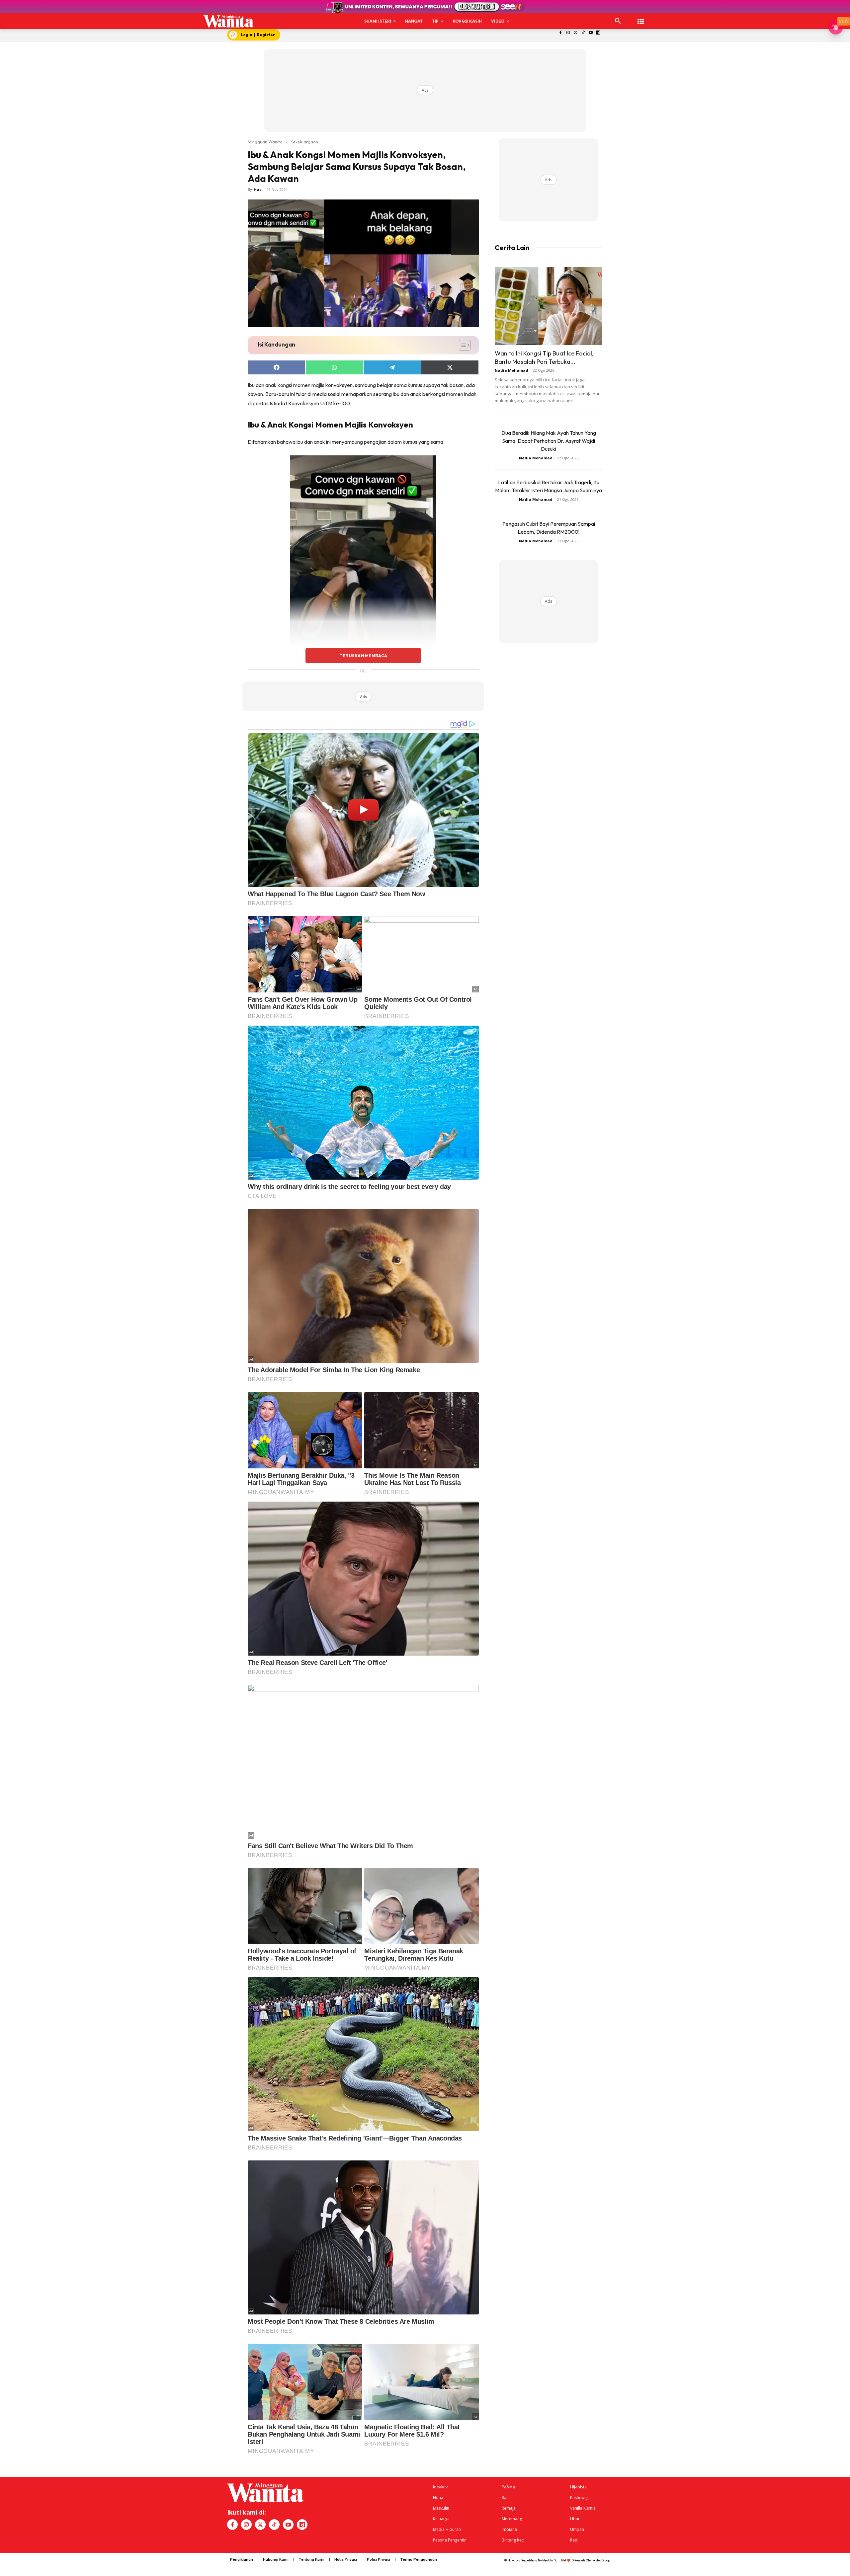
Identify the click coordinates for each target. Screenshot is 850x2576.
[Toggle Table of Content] (461, 345)
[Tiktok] (583, 33)
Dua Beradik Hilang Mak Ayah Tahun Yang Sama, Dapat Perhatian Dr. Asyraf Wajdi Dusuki (549, 441)
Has (257, 189)
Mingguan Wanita (265, 142)
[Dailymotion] (598, 33)
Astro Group (601, 2560)
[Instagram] (568, 33)
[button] (618, 21)
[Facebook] (561, 33)
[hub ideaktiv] (641, 18)
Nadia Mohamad (511, 370)
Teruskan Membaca (363, 656)
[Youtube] (591, 33)
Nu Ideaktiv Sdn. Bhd (552, 2560)
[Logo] (229, 21)
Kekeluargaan (304, 142)
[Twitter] (576, 33)
